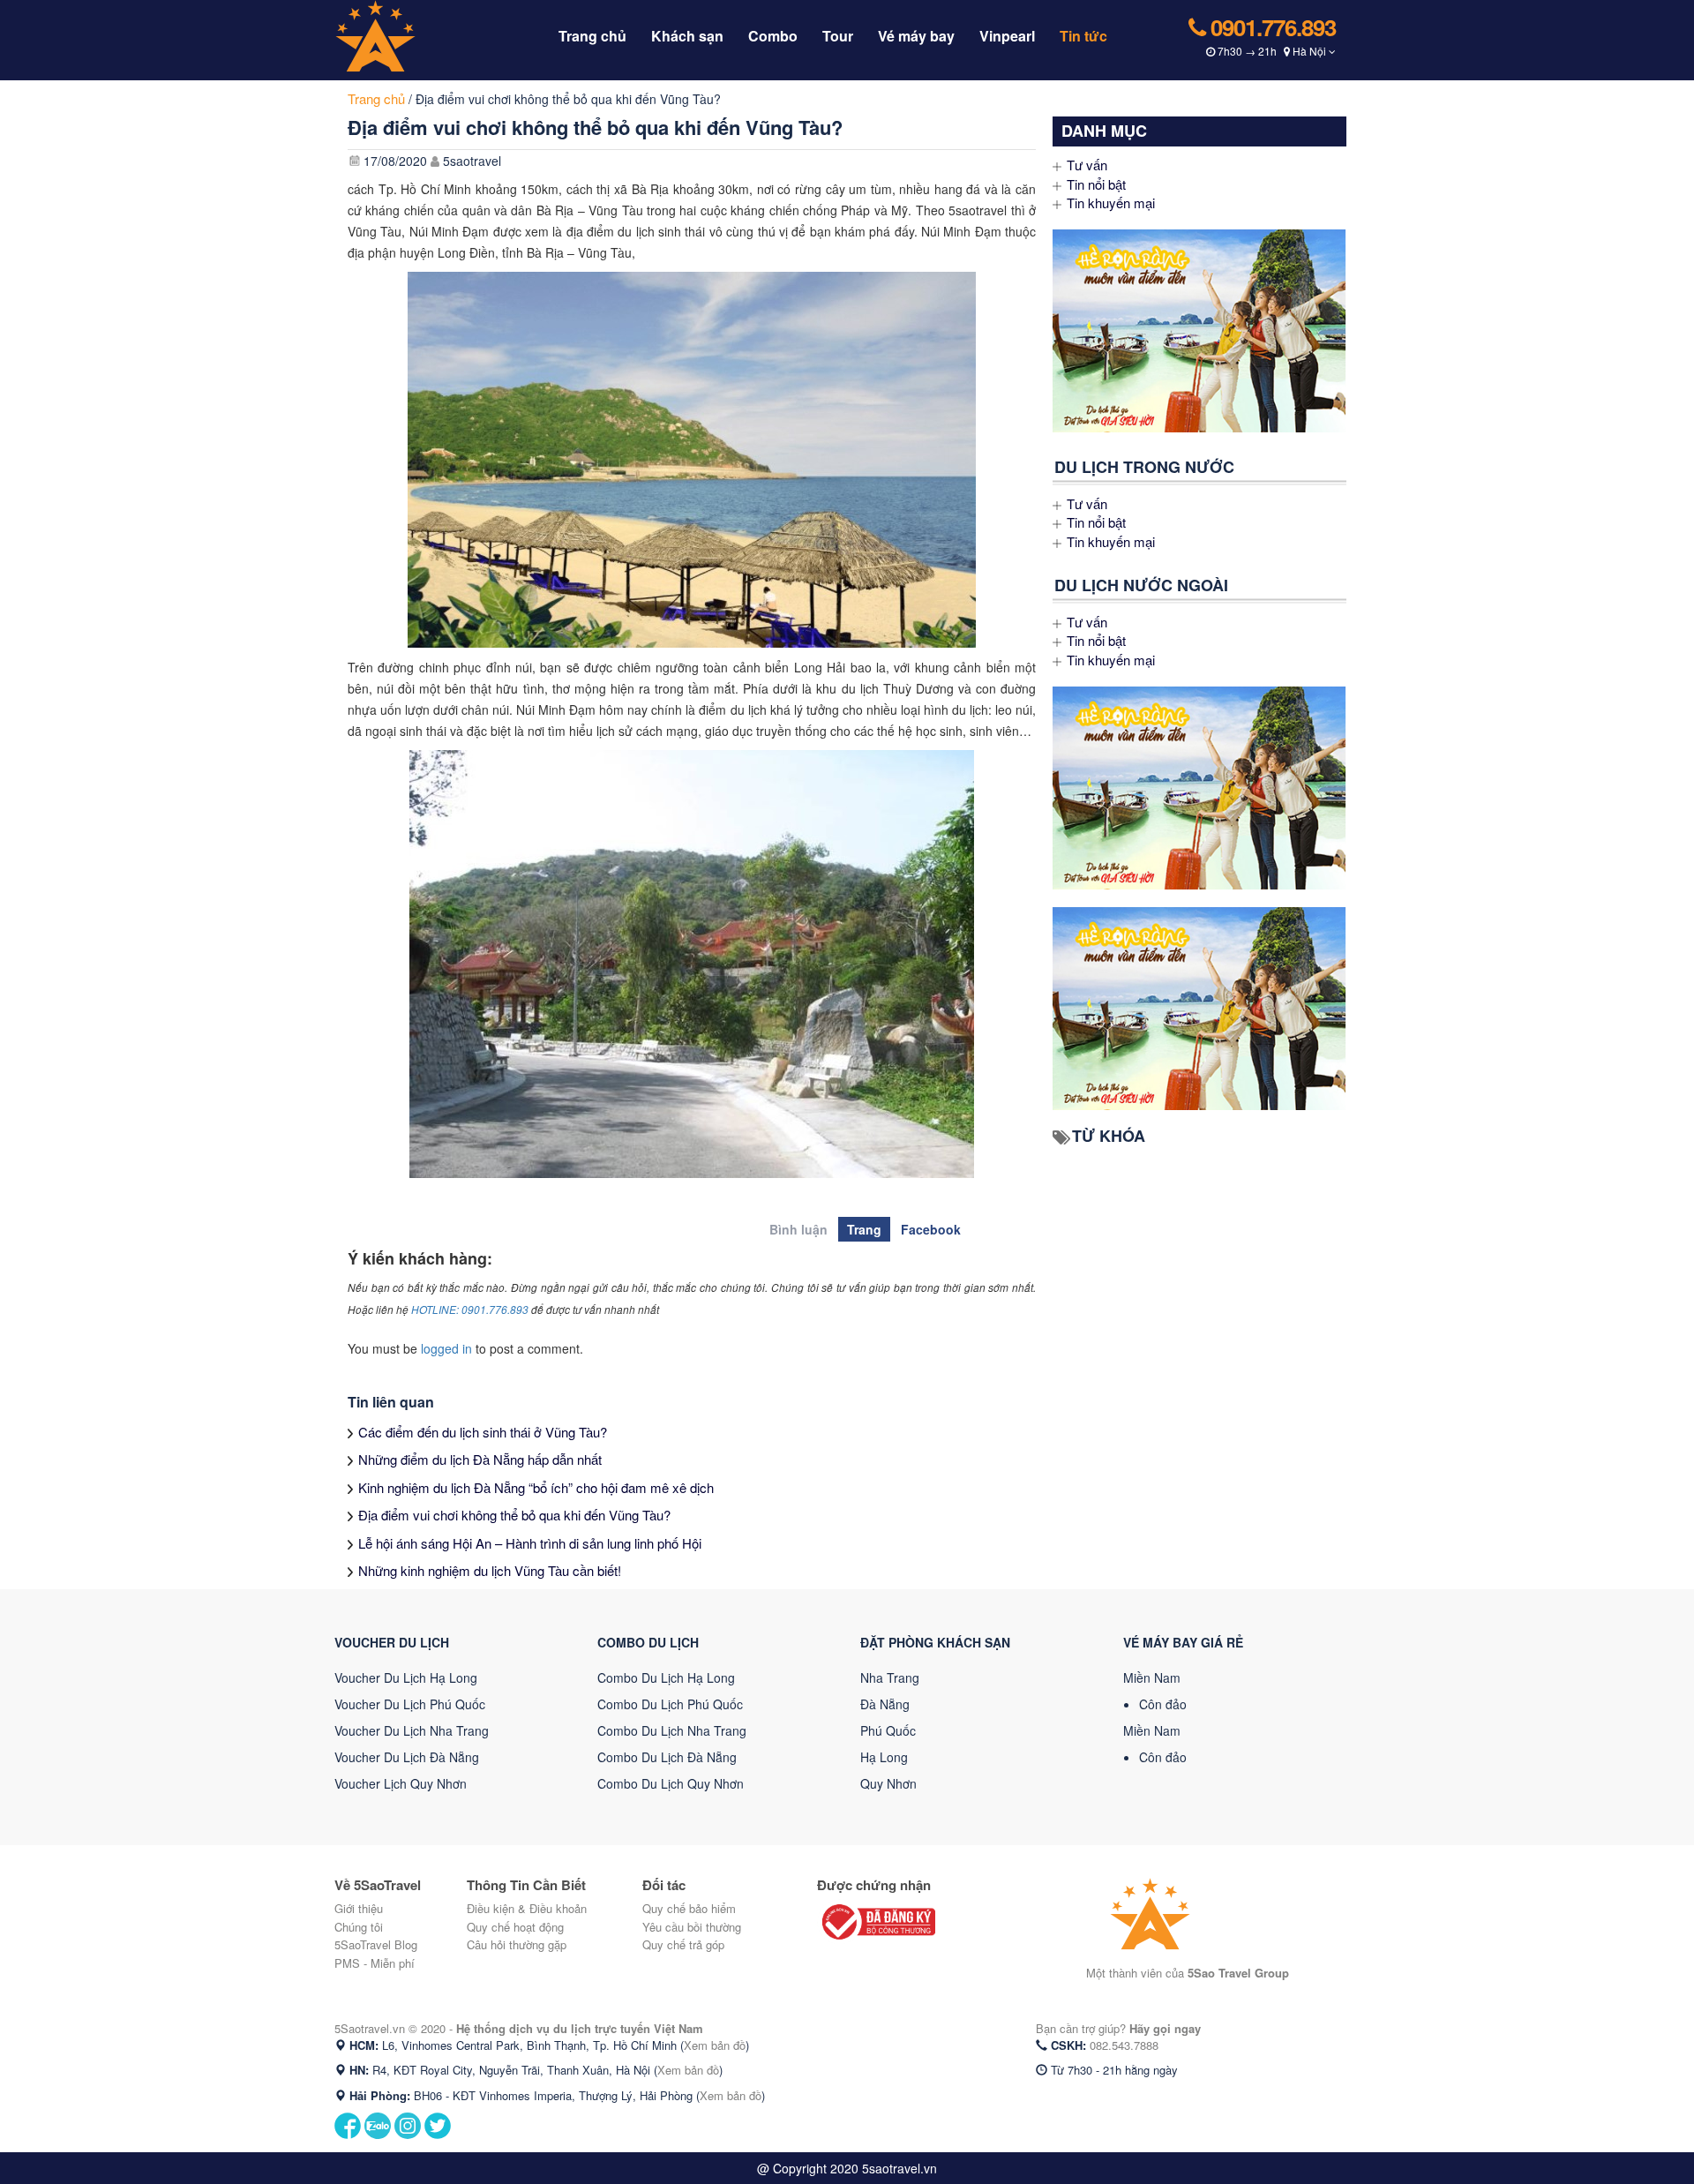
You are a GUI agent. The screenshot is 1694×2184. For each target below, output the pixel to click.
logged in (446, 1348)
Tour (838, 36)
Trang (864, 1229)
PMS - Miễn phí (375, 1963)
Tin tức (1083, 36)
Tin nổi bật (1096, 184)
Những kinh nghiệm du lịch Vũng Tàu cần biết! (490, 1570)
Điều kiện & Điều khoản (527, 1908)
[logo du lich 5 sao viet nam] (413, 34)
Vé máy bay (916, 36)
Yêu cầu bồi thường (692, 1927)
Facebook (931, 1229)
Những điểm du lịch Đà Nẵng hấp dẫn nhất (480, 1459)
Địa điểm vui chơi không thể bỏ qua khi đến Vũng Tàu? (514, 1515)
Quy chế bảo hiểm (689, 1908)
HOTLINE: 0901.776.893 (470, 1310)
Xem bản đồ (715, 2045)
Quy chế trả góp (683, 1944)
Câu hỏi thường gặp (517, 1944)
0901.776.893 (1270, 27)
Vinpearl (1007, 36)
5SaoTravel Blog (376, 1944)
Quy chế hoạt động (515, 1927)
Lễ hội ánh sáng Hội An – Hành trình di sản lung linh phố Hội (530, 1543)
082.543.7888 (1124, 2045)
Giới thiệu (359, 1908)
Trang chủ (592, 36)
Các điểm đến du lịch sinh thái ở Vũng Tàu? (483, 1432)
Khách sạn (687, 36)
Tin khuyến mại (1111, 203)
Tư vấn (1087, 165)
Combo (773, 36)
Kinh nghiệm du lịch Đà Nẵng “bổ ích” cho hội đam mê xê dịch (536, 1487)
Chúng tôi (359, 1927)
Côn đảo (1163, 1704)
